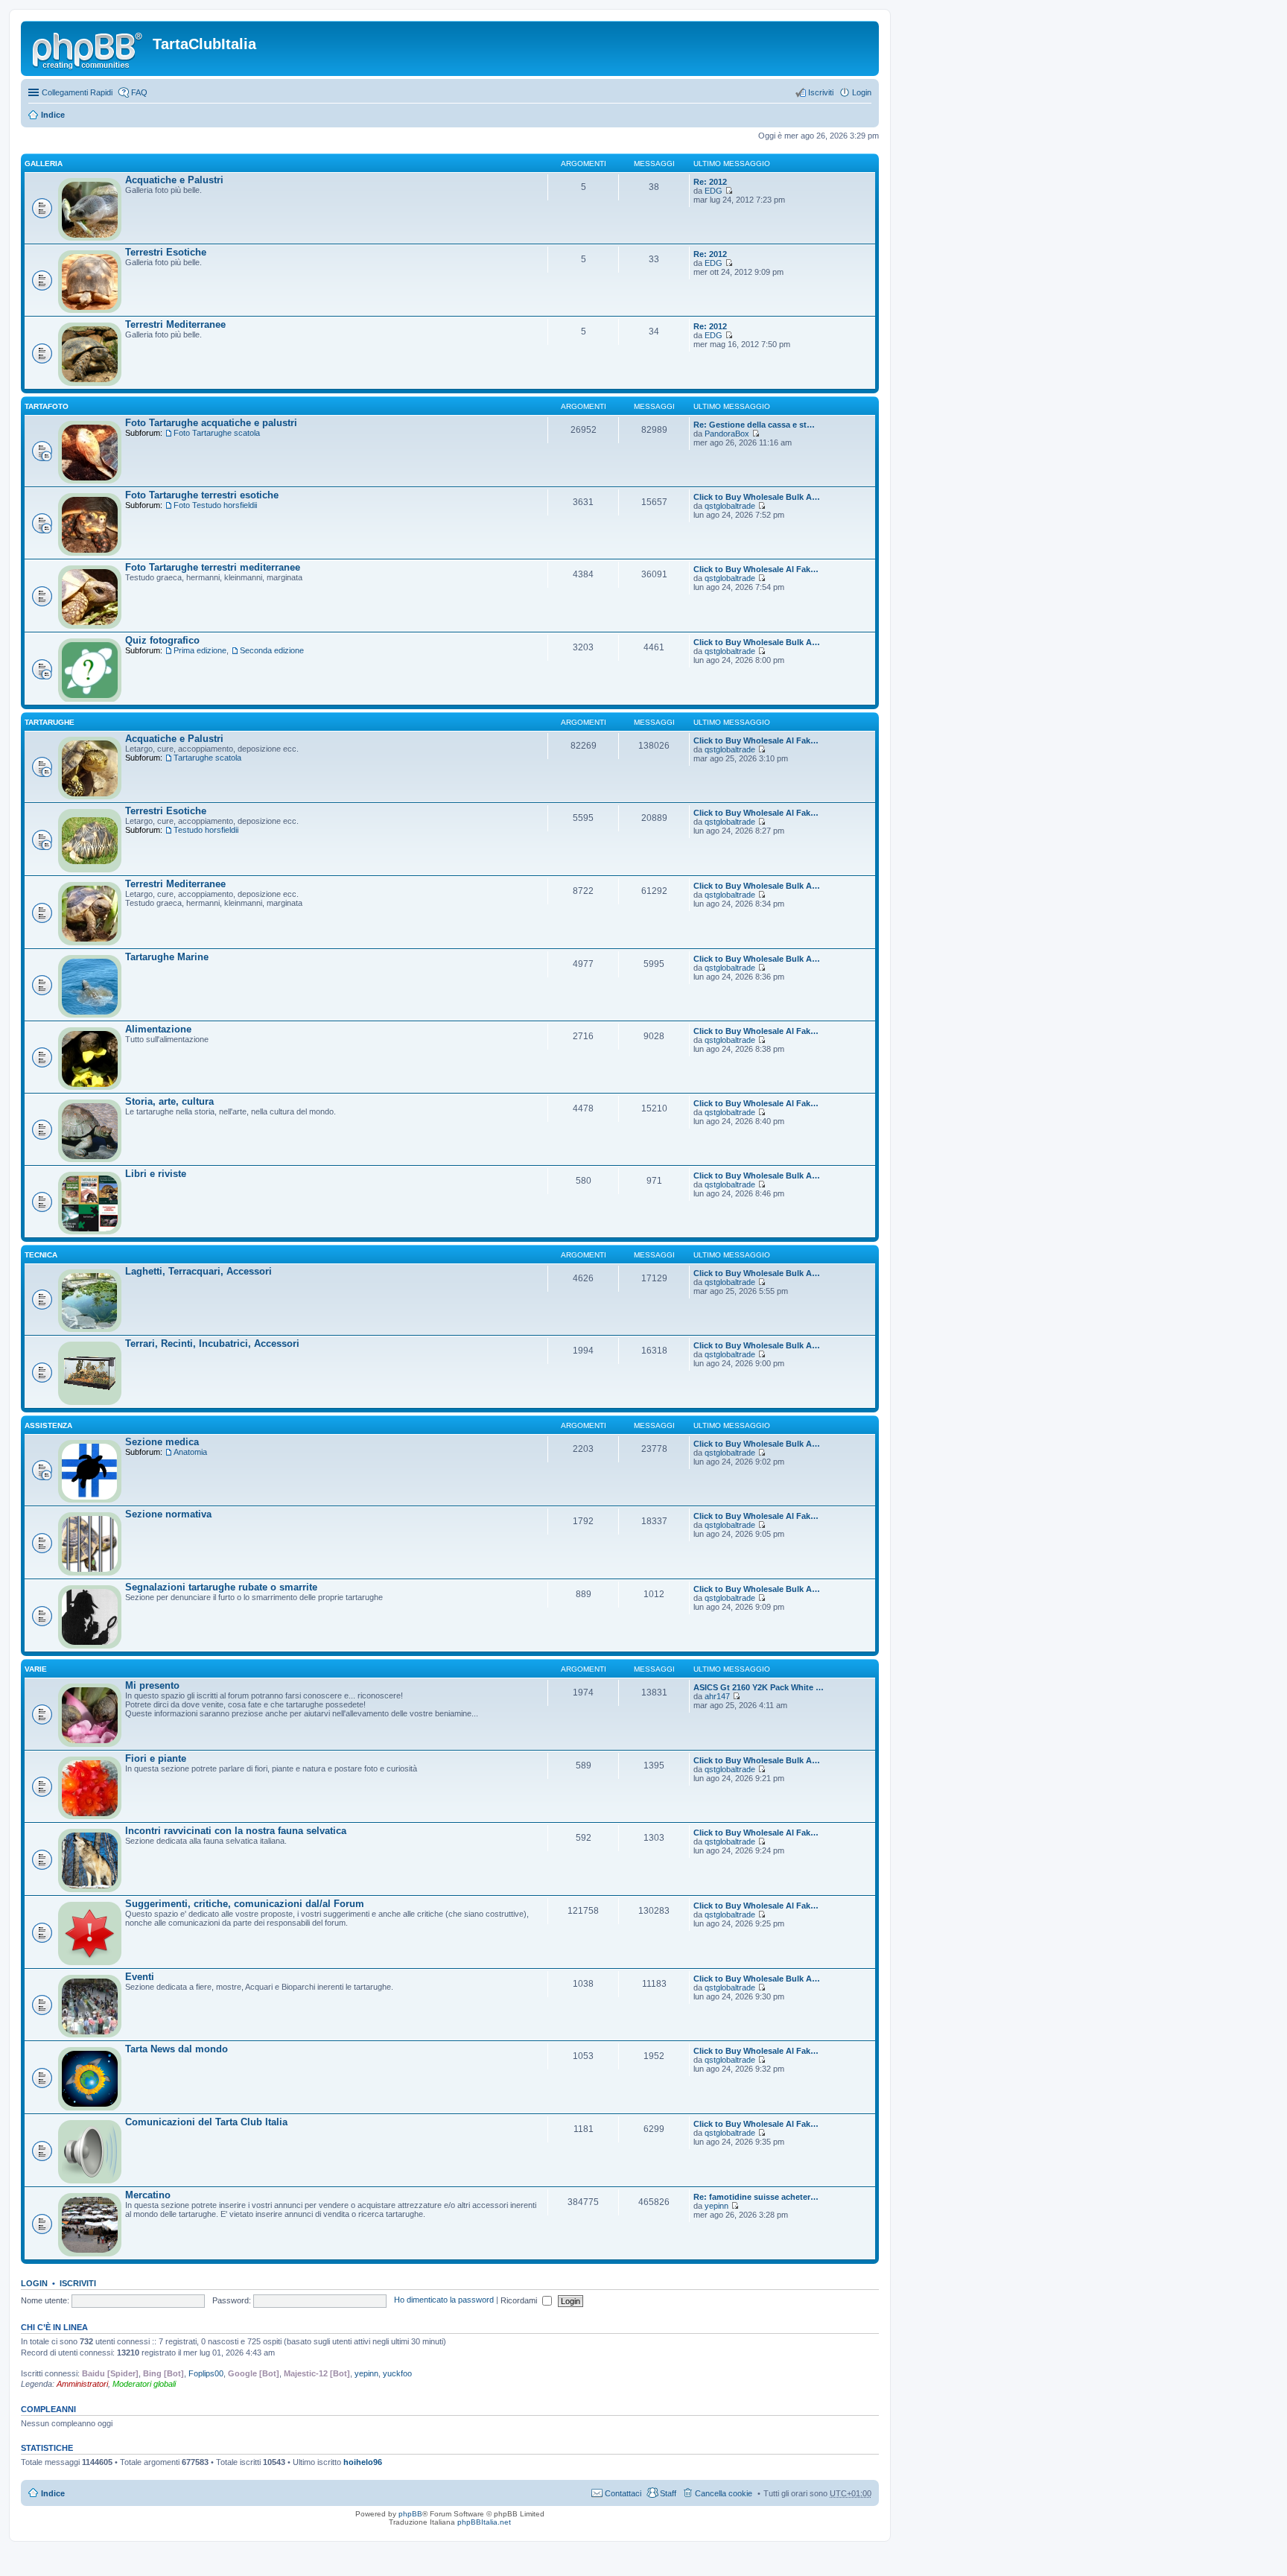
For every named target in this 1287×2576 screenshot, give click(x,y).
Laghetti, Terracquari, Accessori (198, 1271)
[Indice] (89, 48)
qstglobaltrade (730, 506)
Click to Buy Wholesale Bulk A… (757, 497)
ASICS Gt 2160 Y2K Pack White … (759, 1687)
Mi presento (152, 1685)
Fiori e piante (156, 1758)
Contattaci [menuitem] (623, 2493)
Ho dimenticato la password (444, 2300)
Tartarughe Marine (167, 957)
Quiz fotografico (162, 640)
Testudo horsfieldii (206, 830)
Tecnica (41, 1255)
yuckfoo (397, 2373)
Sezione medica (162, 1442)
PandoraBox (727, 434)
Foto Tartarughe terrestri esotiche (202, 495)
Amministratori (82, 2384)
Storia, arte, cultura (169, 1101)
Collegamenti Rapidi (77, 92)
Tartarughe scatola (207, 758)
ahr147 (717, 1696)
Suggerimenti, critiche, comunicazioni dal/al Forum (245, 1904)
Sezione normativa (168, 1514)
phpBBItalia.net (484, 2522)
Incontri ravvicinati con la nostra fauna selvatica (236, 1831)
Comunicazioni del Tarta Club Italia (206, 2122)
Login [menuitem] (862, 92)
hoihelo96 (363, 2462)
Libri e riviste (156, 1174)
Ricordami (520, 2300)
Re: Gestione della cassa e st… (754, 425)
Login (34, 2283)
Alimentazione (158, 1029)
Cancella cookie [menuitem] (724, 2493)
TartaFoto (47, 406)
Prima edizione (200, 650)
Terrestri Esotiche (166, 252)
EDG (714, 191)
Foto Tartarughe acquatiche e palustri (211, 423)
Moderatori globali (144, 2384)
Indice (53, 115)
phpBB (410, 2514)
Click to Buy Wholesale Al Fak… (756, 569)
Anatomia (190, 1452)
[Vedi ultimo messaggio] (729, 191)
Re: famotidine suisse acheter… (756, 2197)
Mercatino (148, 2195)
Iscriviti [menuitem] (821, 92)
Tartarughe (50, 722)
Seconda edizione (272, 650)
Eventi (140, 1977)
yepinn (716, 2206)
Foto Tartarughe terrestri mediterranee (213, 567)
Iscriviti (78, 2283)
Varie (36, 1669)
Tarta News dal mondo (177, 2049)
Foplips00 (206, 2373)
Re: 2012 (710, 182)
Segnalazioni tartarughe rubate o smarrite (221, 1587)
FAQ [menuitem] (139, 92)
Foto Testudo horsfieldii (215, 505)
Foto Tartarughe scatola (217, 433)
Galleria (44, 164)
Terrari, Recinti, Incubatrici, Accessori (212, 1343)
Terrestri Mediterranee (175, 324)
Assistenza (48, 1425)
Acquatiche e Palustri (174, 180)
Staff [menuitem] (668, 2493)
